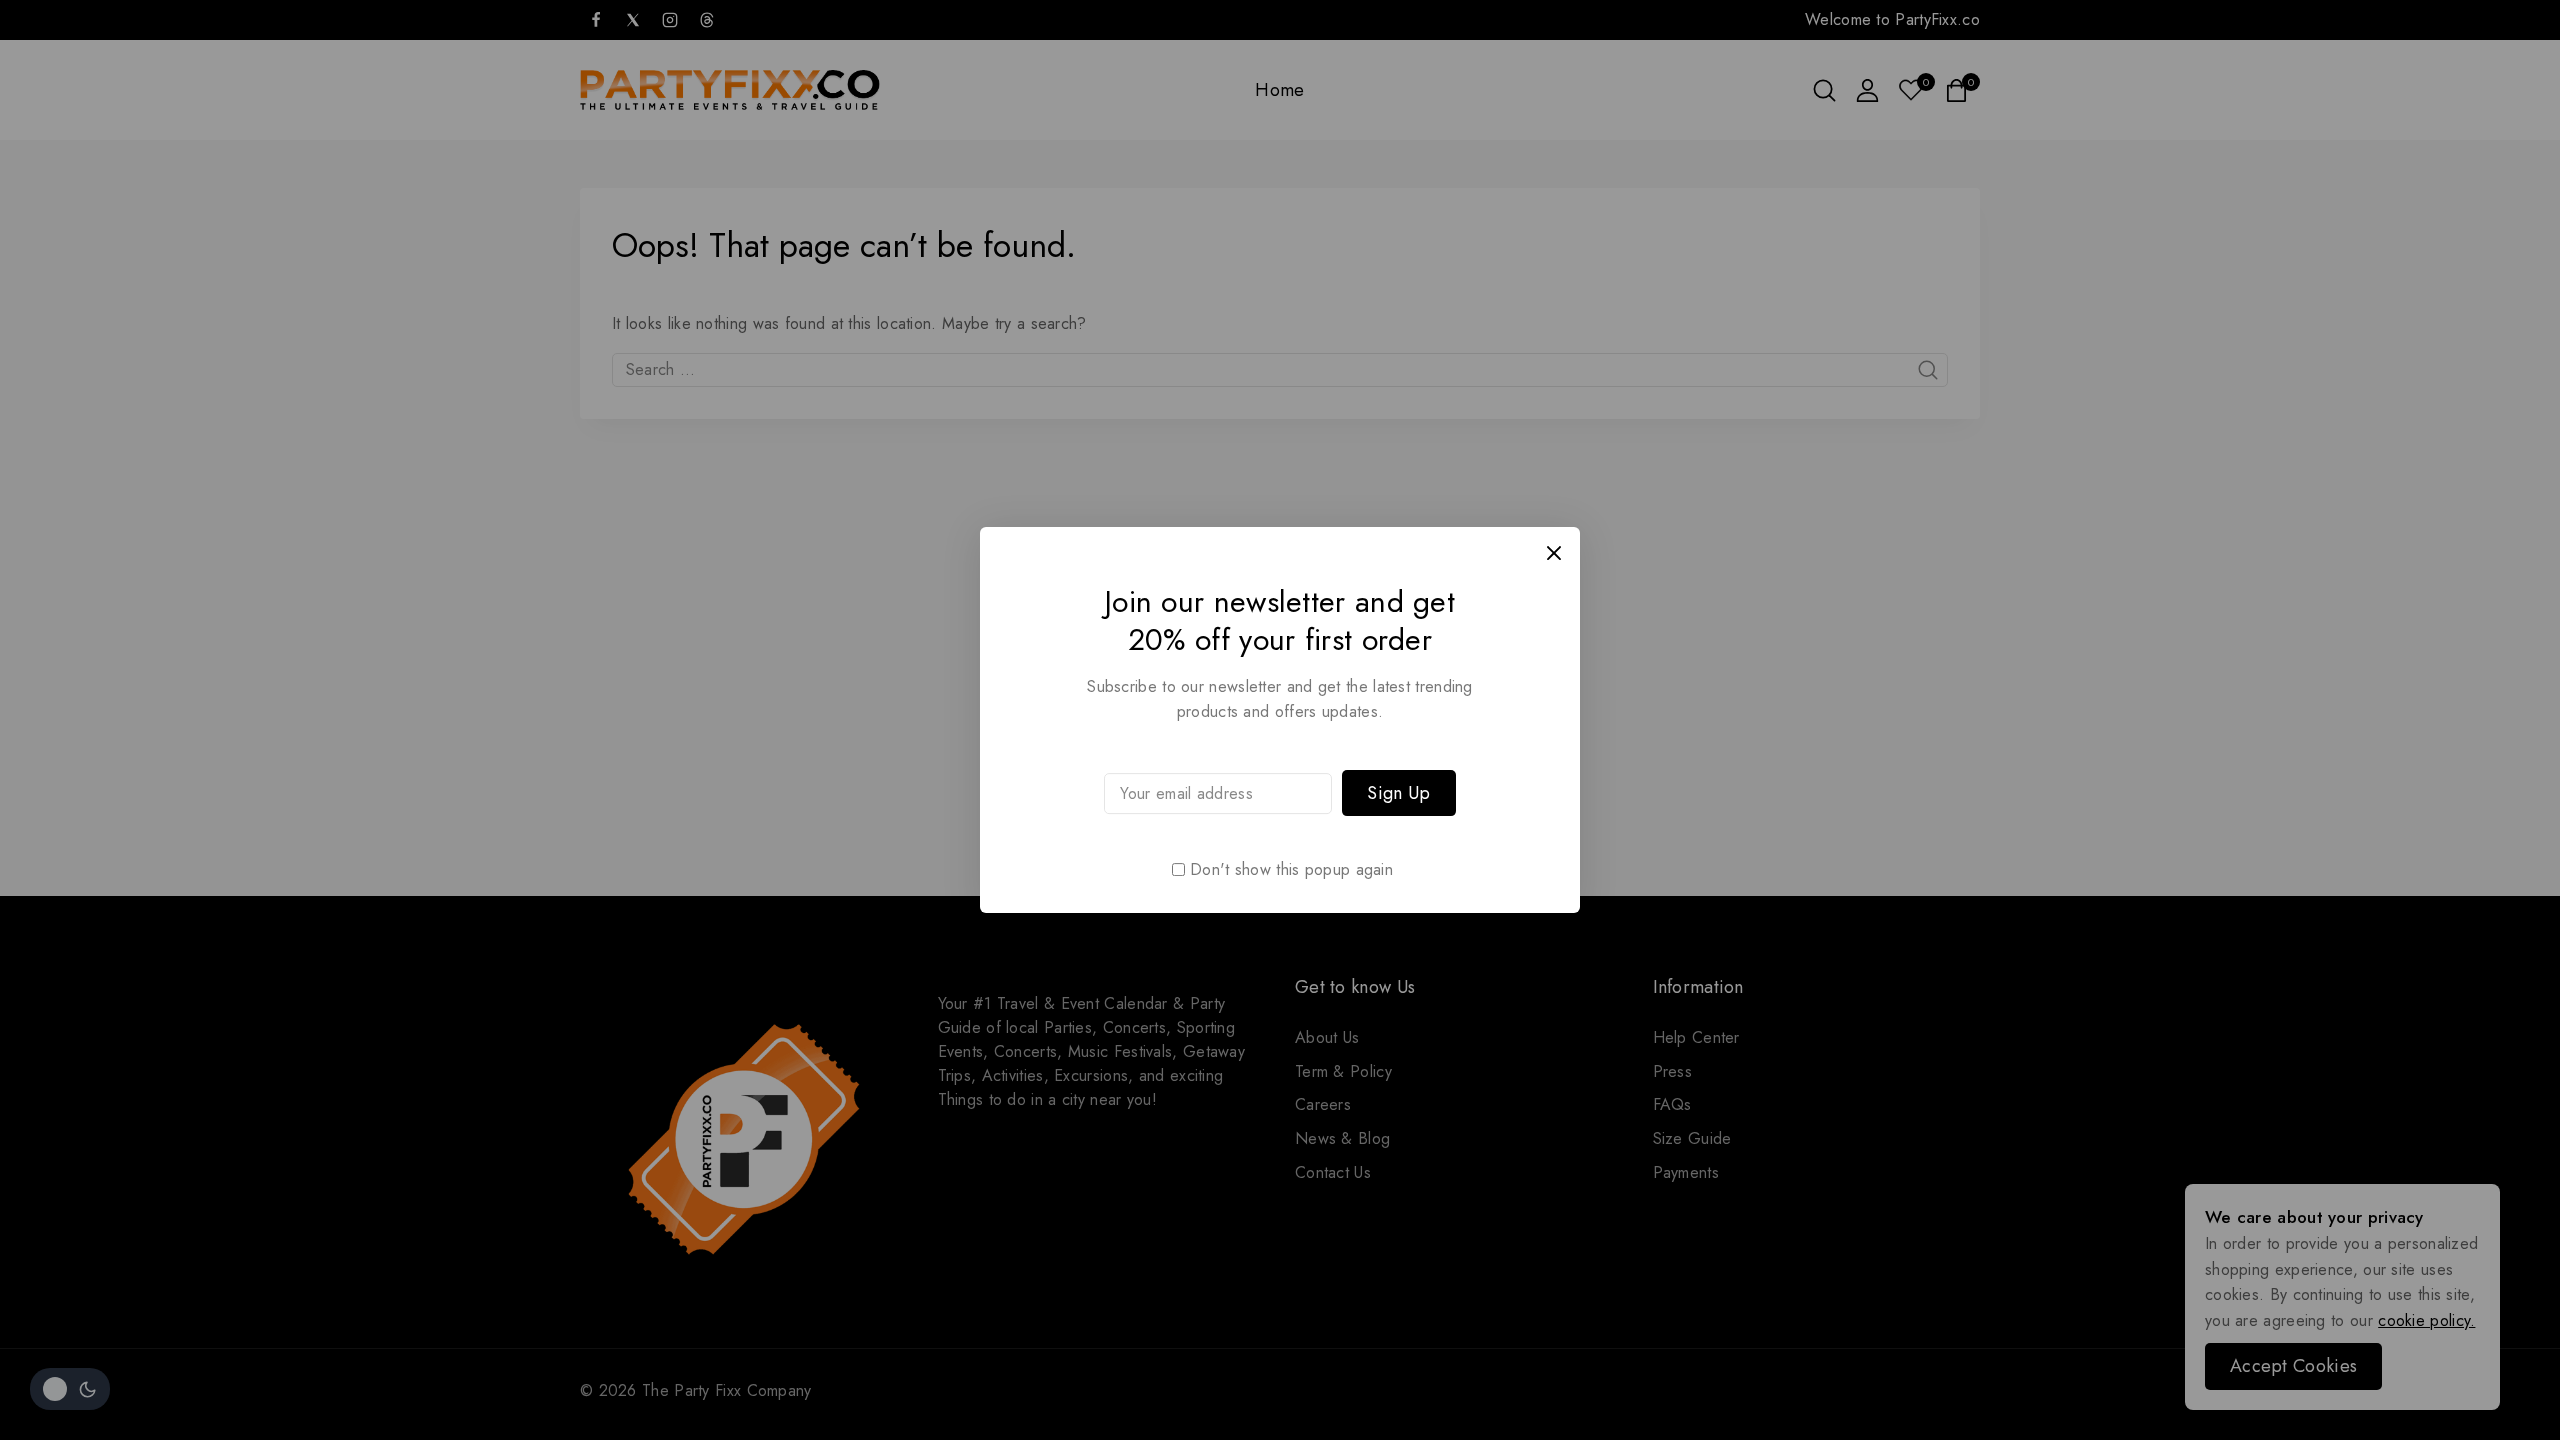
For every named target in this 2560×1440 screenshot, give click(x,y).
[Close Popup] (1554, 552)
